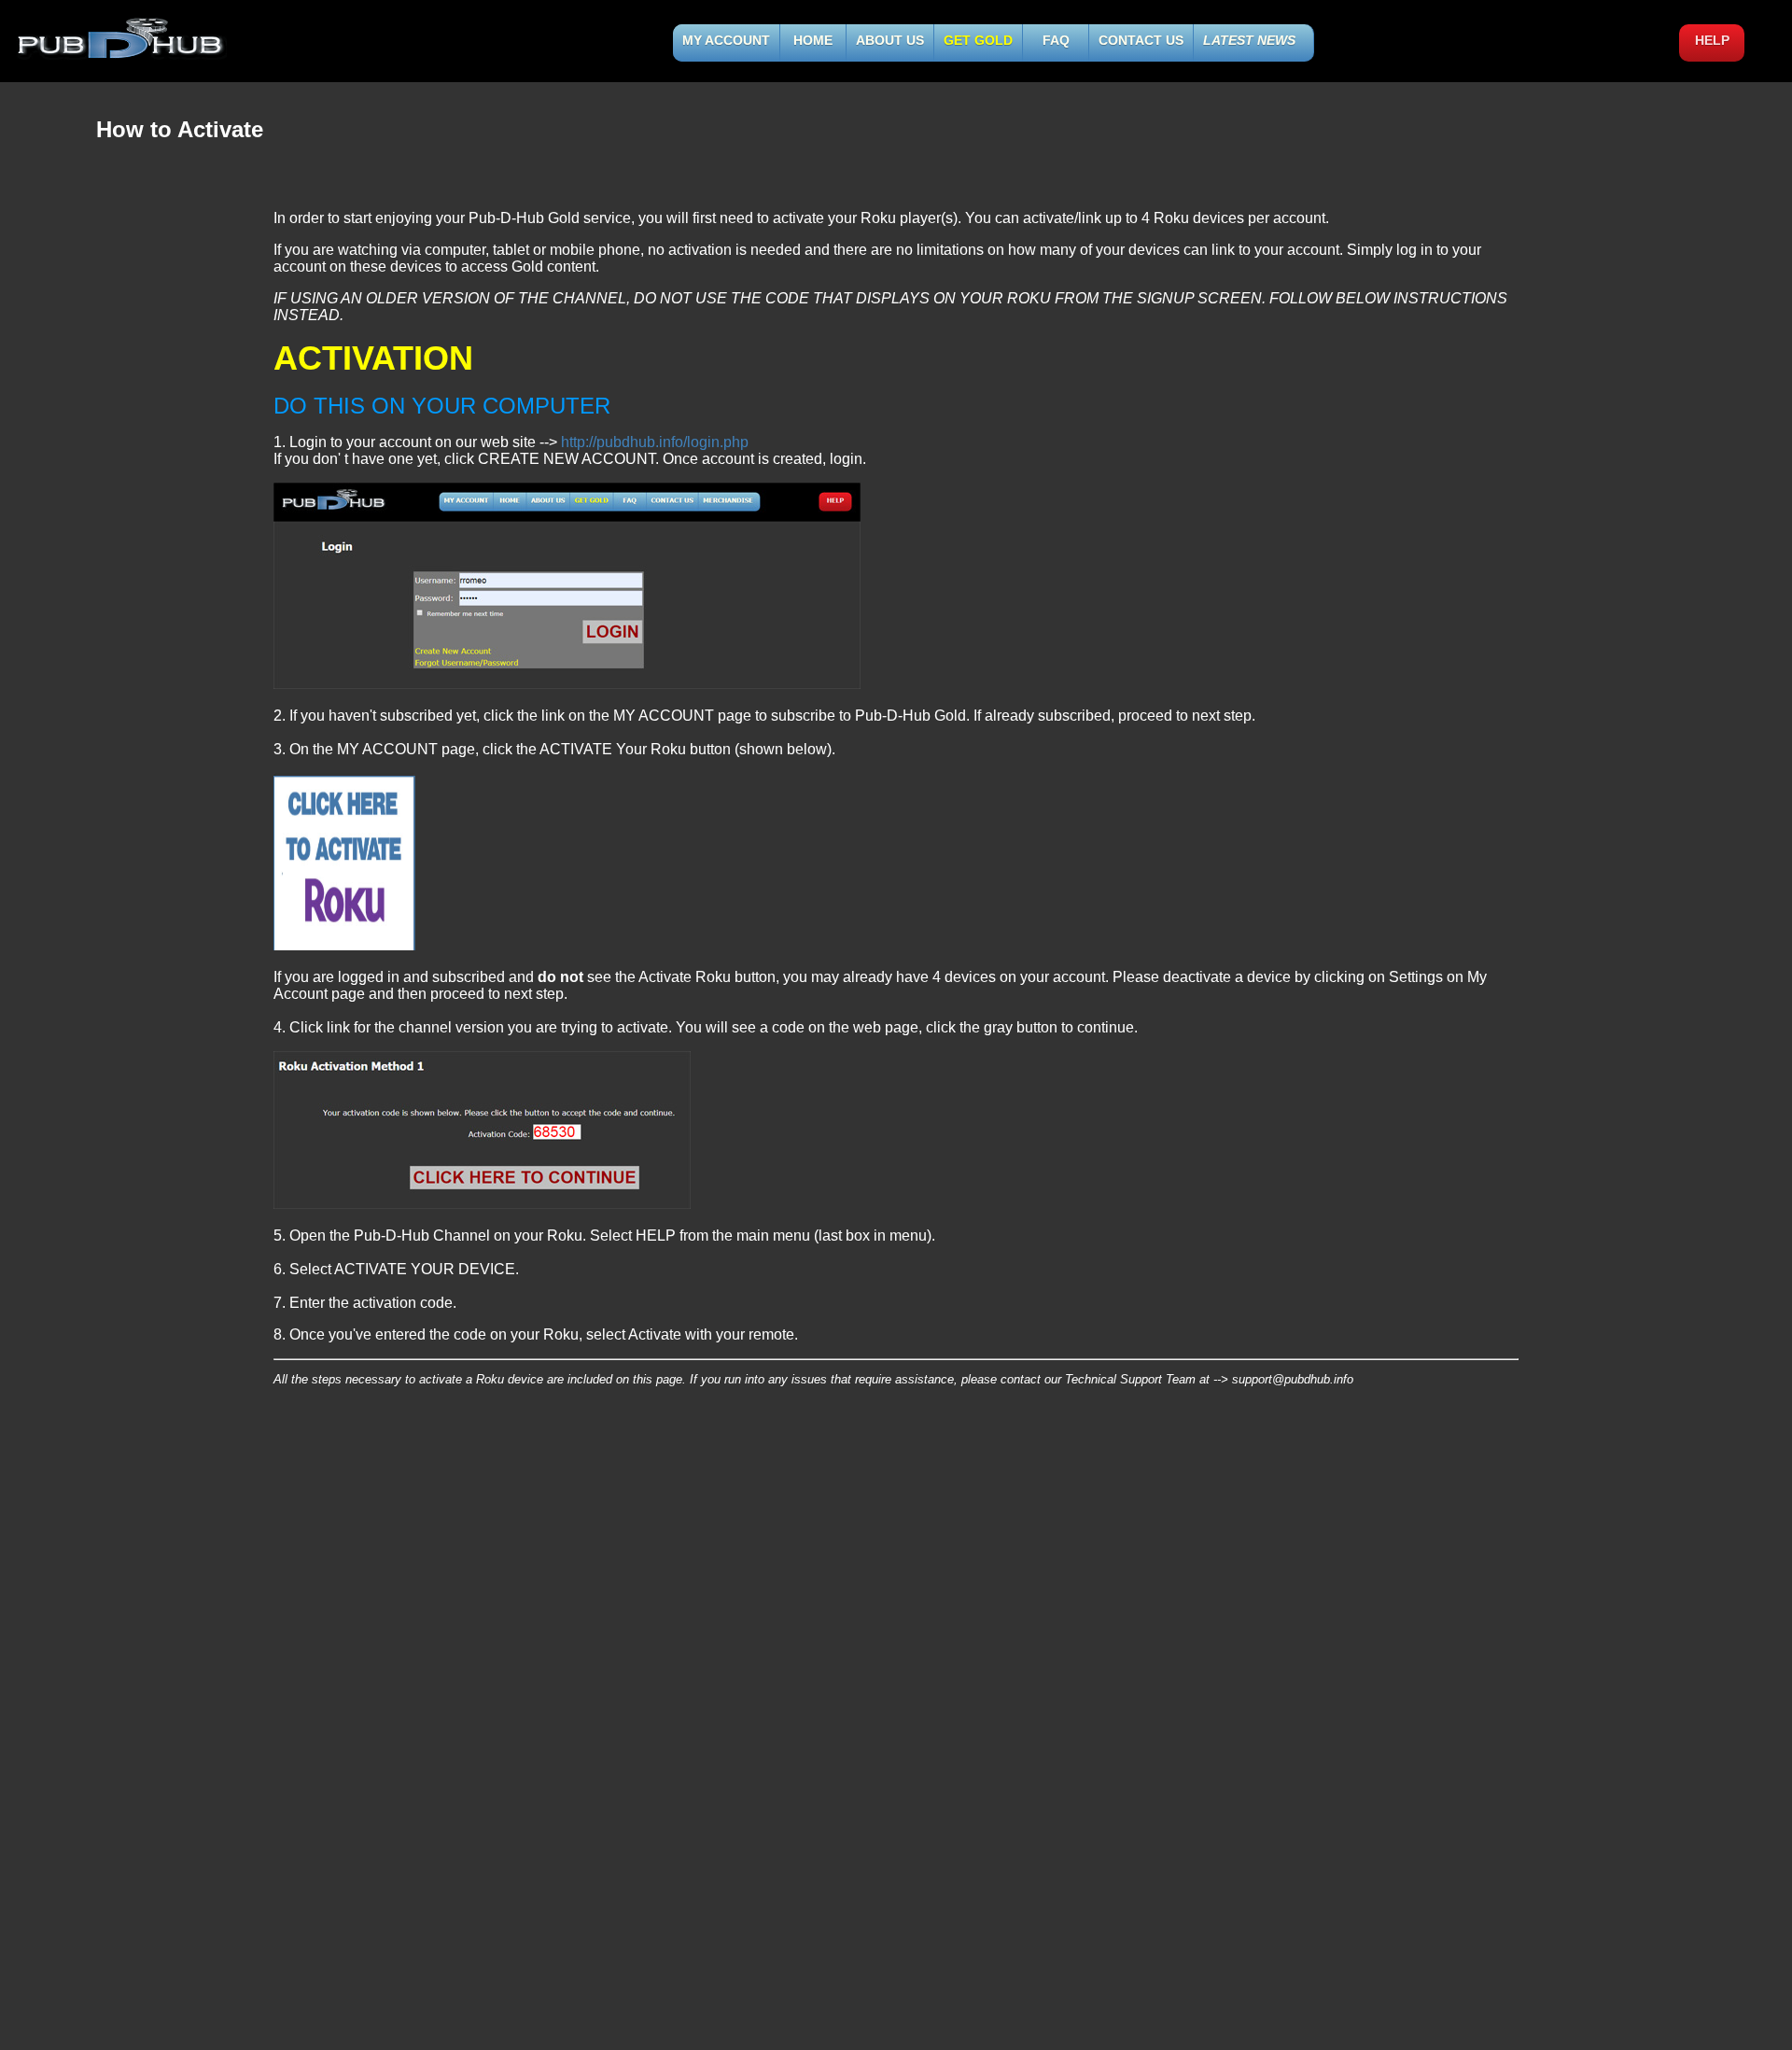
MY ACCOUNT (726, 40)
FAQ (1056, 40)
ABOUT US (890, 40)
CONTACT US (1141, 40)
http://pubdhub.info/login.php (655, 442)
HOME (813, 40)
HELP (1712, 40)
